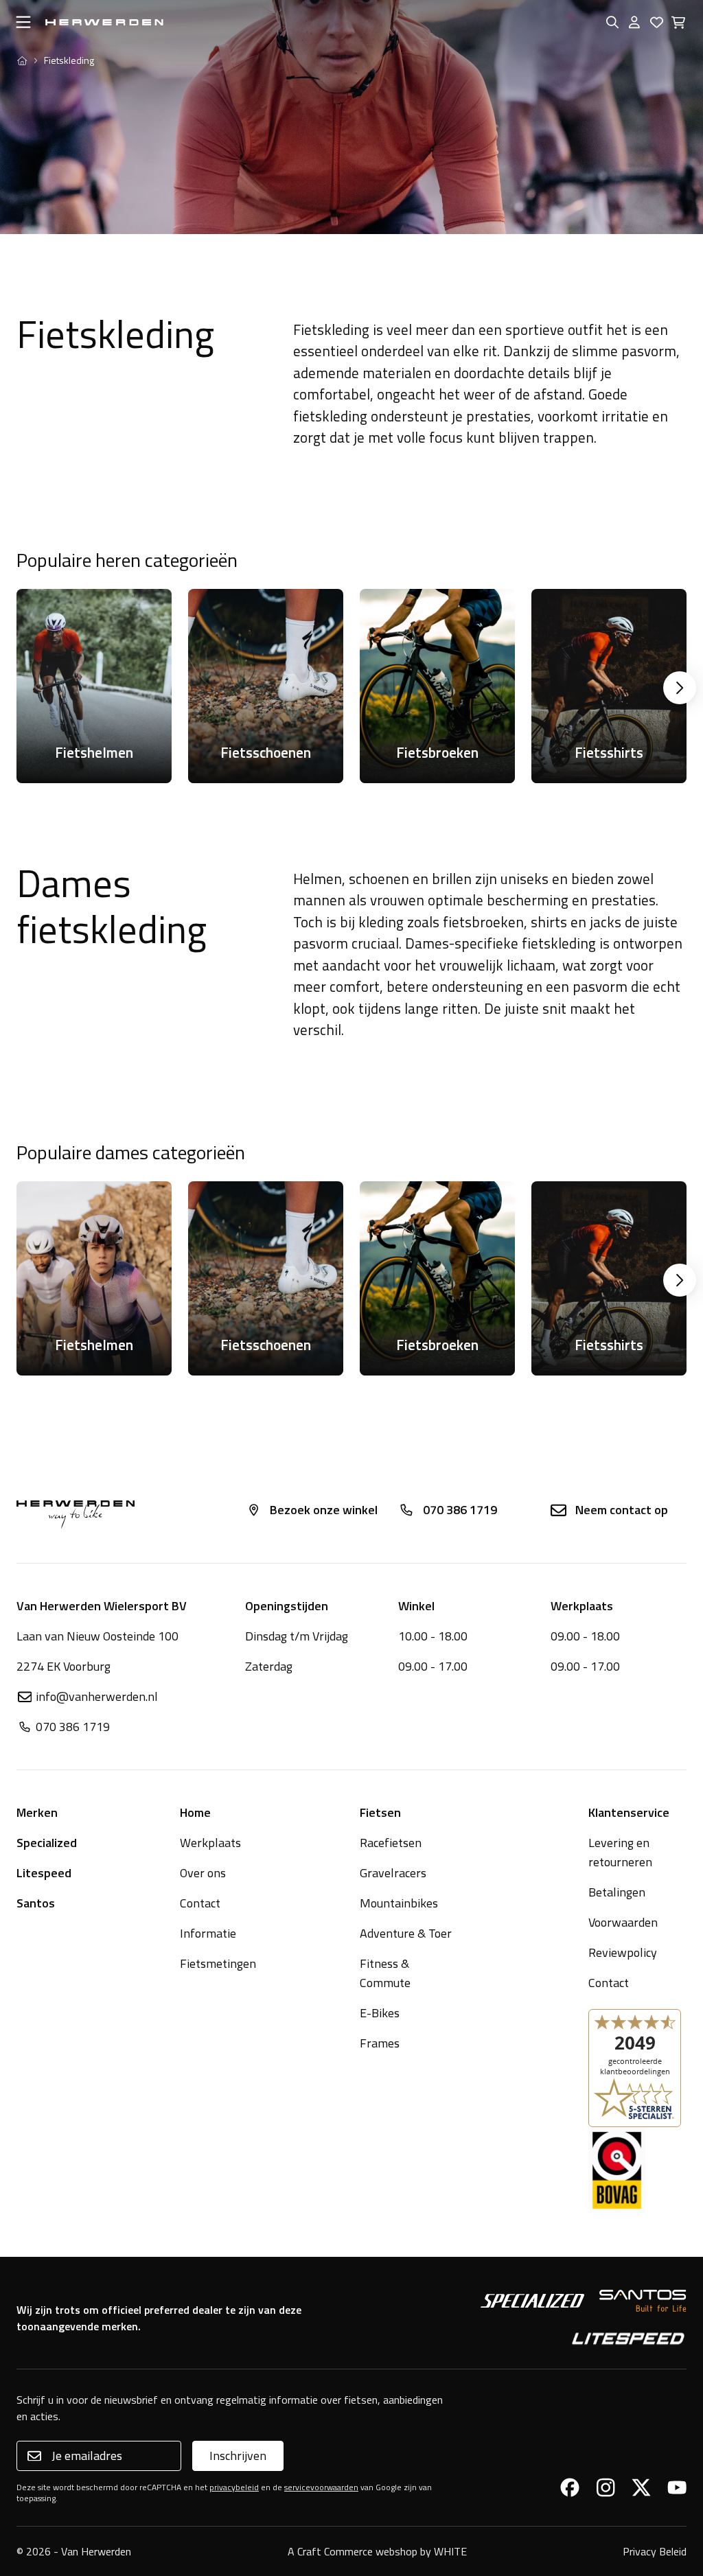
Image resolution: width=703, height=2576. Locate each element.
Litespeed (44, 1873)
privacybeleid (234, 2487)
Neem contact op (622, 1510)
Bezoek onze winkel (324, 1510)
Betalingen (617, 1892)
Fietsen (380, 1812)
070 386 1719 (460, 1510)
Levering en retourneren (620, 1852)
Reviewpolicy (623, 1952)
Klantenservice (629, 1812)
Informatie (208, 1933)
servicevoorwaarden (321, 2487)
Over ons (203, 1873)
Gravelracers (393, 1873)
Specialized (47, 1843)
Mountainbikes (399, 1903)
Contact (200, 1903)
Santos (36, 1903)
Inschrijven (238, 2456)
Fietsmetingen (218, 1963)
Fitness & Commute (385, 1973)
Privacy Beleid (655, 2551)
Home (195, 1812)
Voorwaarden (623, 1922)
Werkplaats (210, 1843)
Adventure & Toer (406, 1933)
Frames (380, 2043)
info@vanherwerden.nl (97, 1696)
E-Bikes (380, 2013)
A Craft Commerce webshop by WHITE (377, 2551)
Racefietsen (391, 1843)
